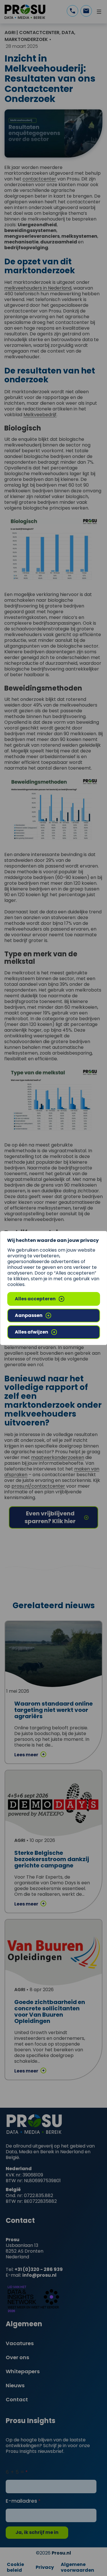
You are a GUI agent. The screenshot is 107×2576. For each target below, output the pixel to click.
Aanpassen (29, 1315)
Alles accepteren (35, 1299)
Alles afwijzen (32, 1332)
